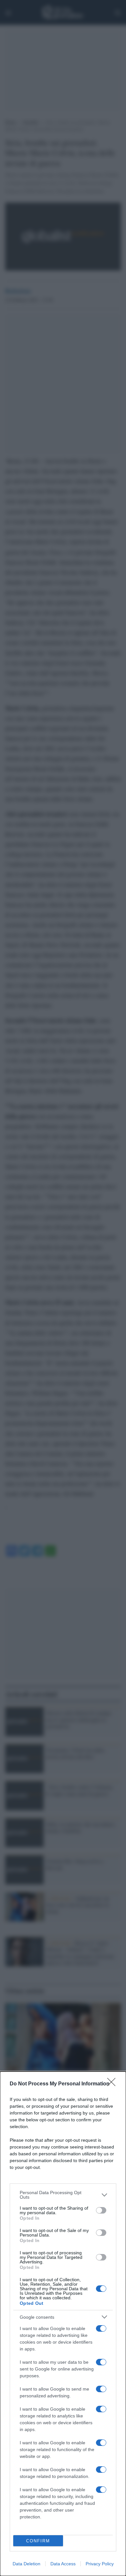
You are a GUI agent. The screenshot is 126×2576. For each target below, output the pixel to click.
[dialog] (63, 2324)
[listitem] (63, 2195)
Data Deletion (26, 2564)
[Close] (113, 2084)
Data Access (63, 2564)
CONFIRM (38, 2541)
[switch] (101, 2210)
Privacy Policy (100, 2564)
